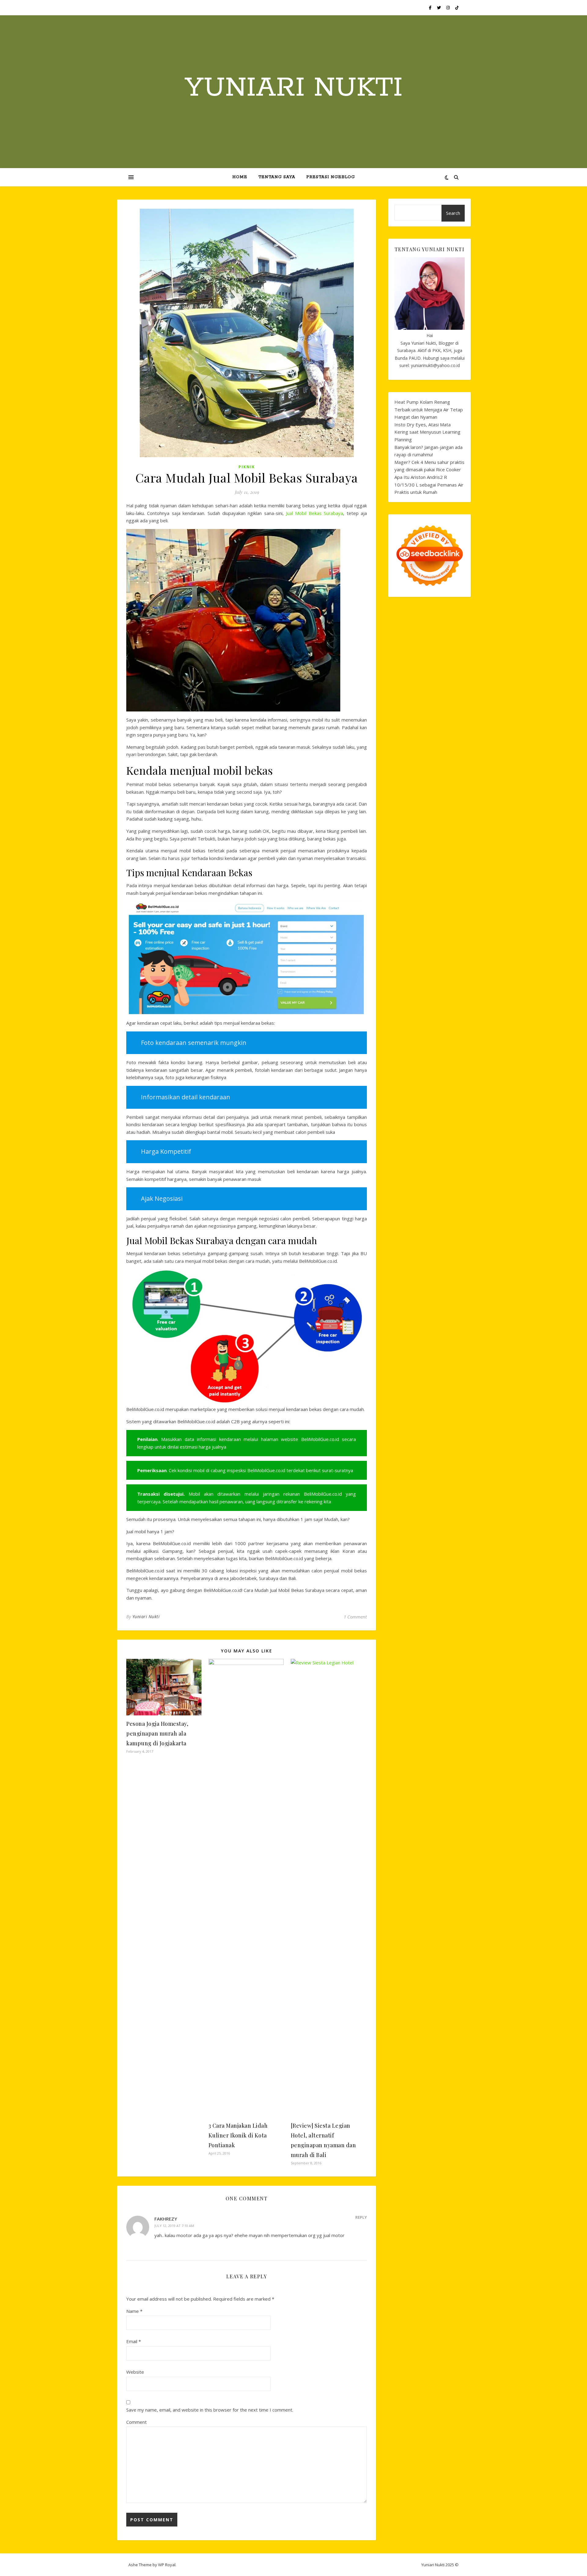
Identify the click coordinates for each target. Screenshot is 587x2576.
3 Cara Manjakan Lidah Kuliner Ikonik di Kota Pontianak (238, 2135)
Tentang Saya (277, 177)
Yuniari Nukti (294, 88)
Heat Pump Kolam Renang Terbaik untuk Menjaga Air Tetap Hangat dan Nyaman (429, 409)
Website (135, 2372)
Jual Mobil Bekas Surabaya (314, 513)
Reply (361, 2217)
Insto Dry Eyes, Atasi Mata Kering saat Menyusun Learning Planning (427, 432)
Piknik (247, 467)
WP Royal (167, 2565)
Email (134, 2341)
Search (453, 213)
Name (134, 2311)
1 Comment (355, 1617)
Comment (137, 2422)
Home (240, 177)
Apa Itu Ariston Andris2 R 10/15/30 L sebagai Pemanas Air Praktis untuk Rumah (429, 485)
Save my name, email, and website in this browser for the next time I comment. (210, 2410)
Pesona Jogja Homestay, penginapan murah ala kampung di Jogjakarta (157, 1733)
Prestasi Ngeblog (331, 177)
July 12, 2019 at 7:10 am (174, 2226)
